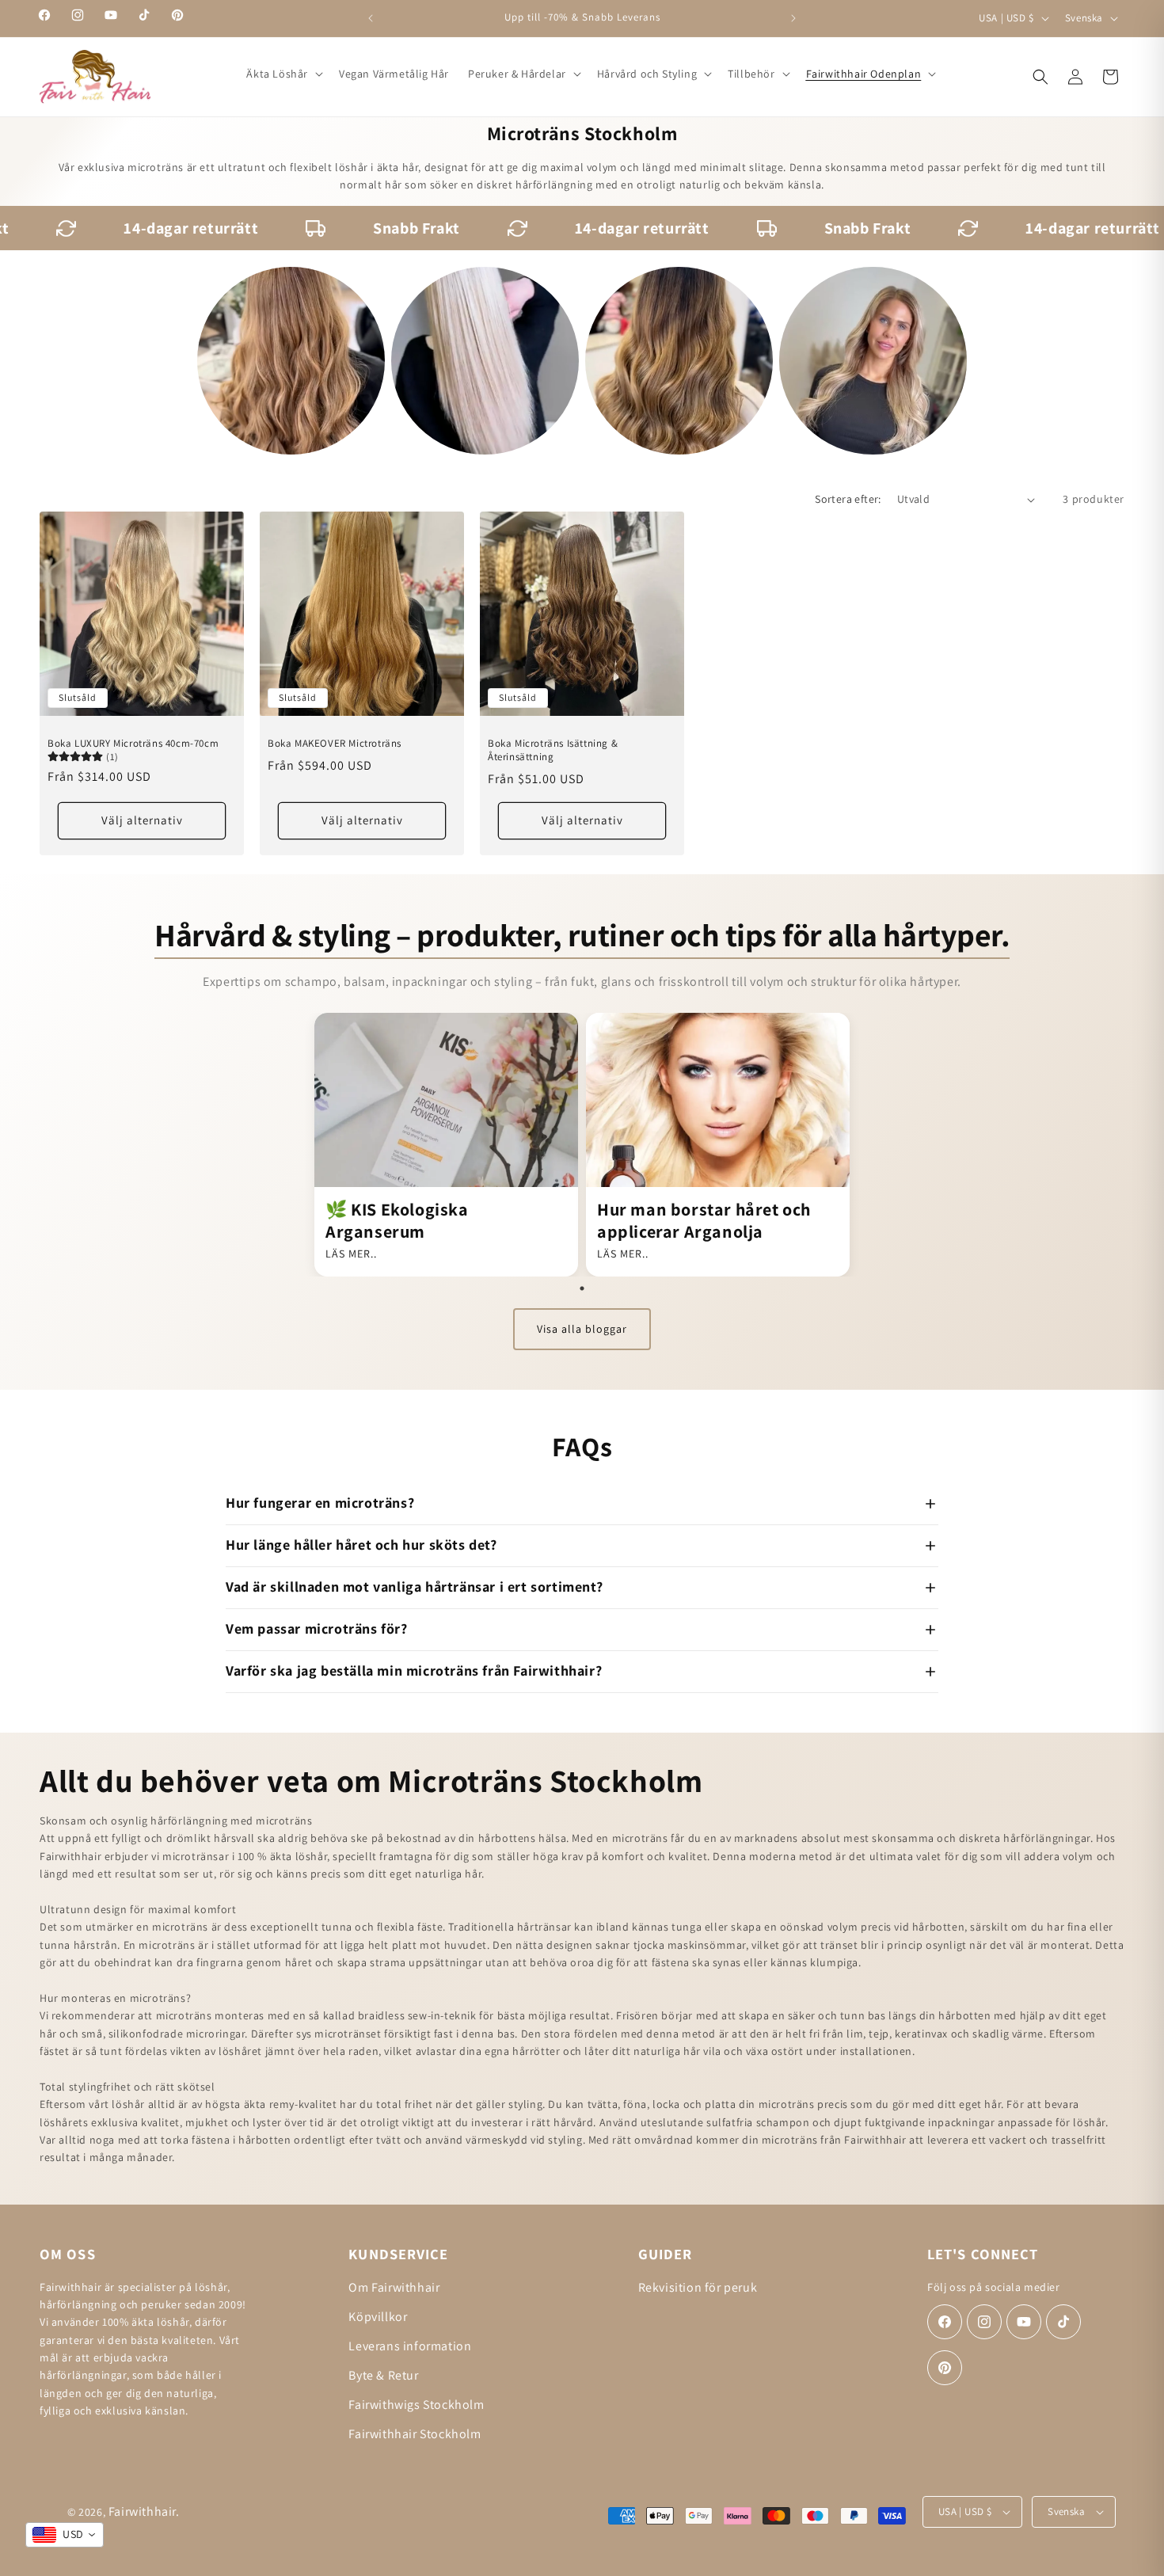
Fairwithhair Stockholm (415, 2434)
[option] (291, 361)
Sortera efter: (848, 499)
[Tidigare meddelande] (371, 18)
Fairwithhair (142, 2511)
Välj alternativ (142, 821)
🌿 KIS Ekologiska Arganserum (397, 1220)
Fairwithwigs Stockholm (416, 2405)
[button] (283, 74)
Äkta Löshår (277, 74)
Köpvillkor (378, 2317)
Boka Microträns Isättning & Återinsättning (553, 750)
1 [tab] (582, 1288)
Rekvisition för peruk (698, 2287)
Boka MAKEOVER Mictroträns (335, 744)
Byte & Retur (383, 2375)
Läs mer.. (351, 1254)
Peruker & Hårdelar (517, 74)
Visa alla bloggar (582, 1329)
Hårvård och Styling (647, 74)
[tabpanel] (446, 1145)
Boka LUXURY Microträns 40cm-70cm (133, 744)
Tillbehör (751, 74)
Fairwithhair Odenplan (864, 74)
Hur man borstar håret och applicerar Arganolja (704, 1220)
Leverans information (410, 2346)
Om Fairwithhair (394, 2287)
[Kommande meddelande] (793, 18)
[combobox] (65, 2535)
